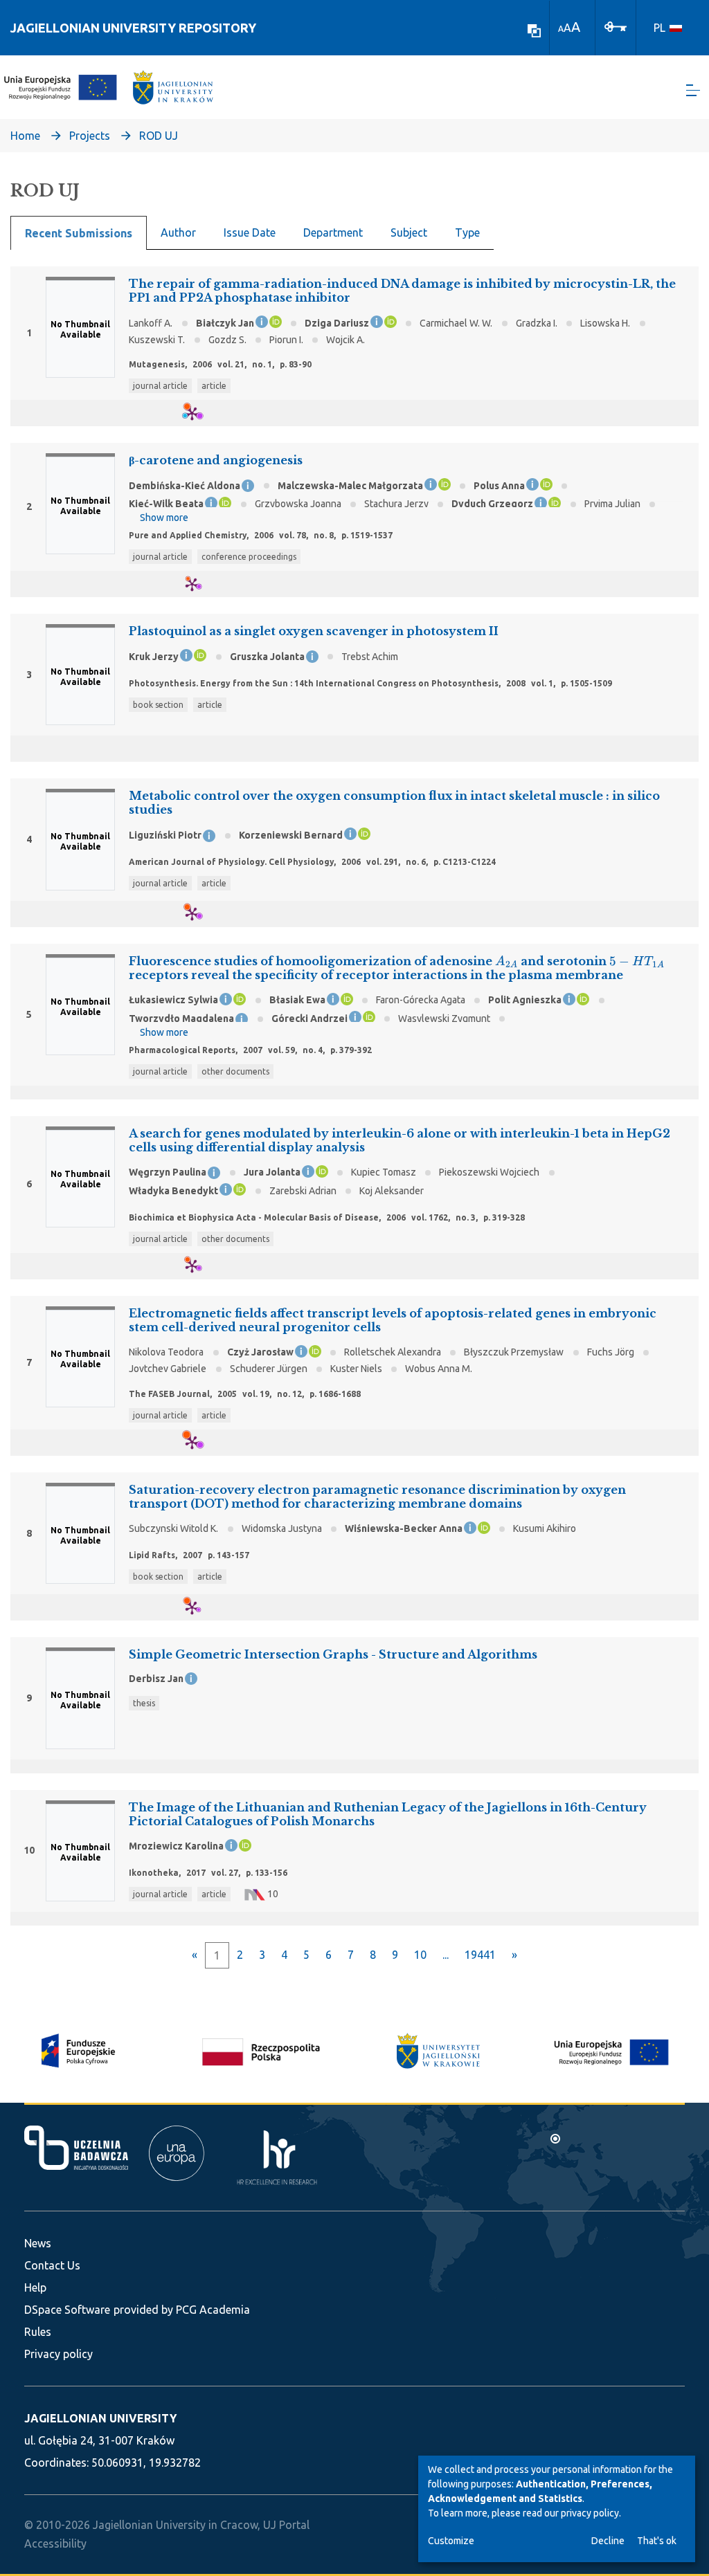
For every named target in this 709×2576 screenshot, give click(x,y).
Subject (409, 232)
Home (25, 136)
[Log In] (616, 26)
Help (35, 2287)
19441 (480, 1955)
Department (333, 232)
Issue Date (250, 232)
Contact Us (52, 2265)
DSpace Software (67, 2310)
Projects (90, 136)
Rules (38, 2332)
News (38, 2243)
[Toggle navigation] (693, 90)
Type (467, 232)
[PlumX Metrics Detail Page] (200, 413)
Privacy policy (59, 2354)
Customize (451, 2541)
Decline (608, 2541)
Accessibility (55, 2543)
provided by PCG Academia (182, 2310)
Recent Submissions (79, 233)
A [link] (561, 29)
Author (178, 232)
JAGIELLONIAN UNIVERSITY (100, 2418)
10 (420, 1955)
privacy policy (590, 2513)
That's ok (657, 2541)
